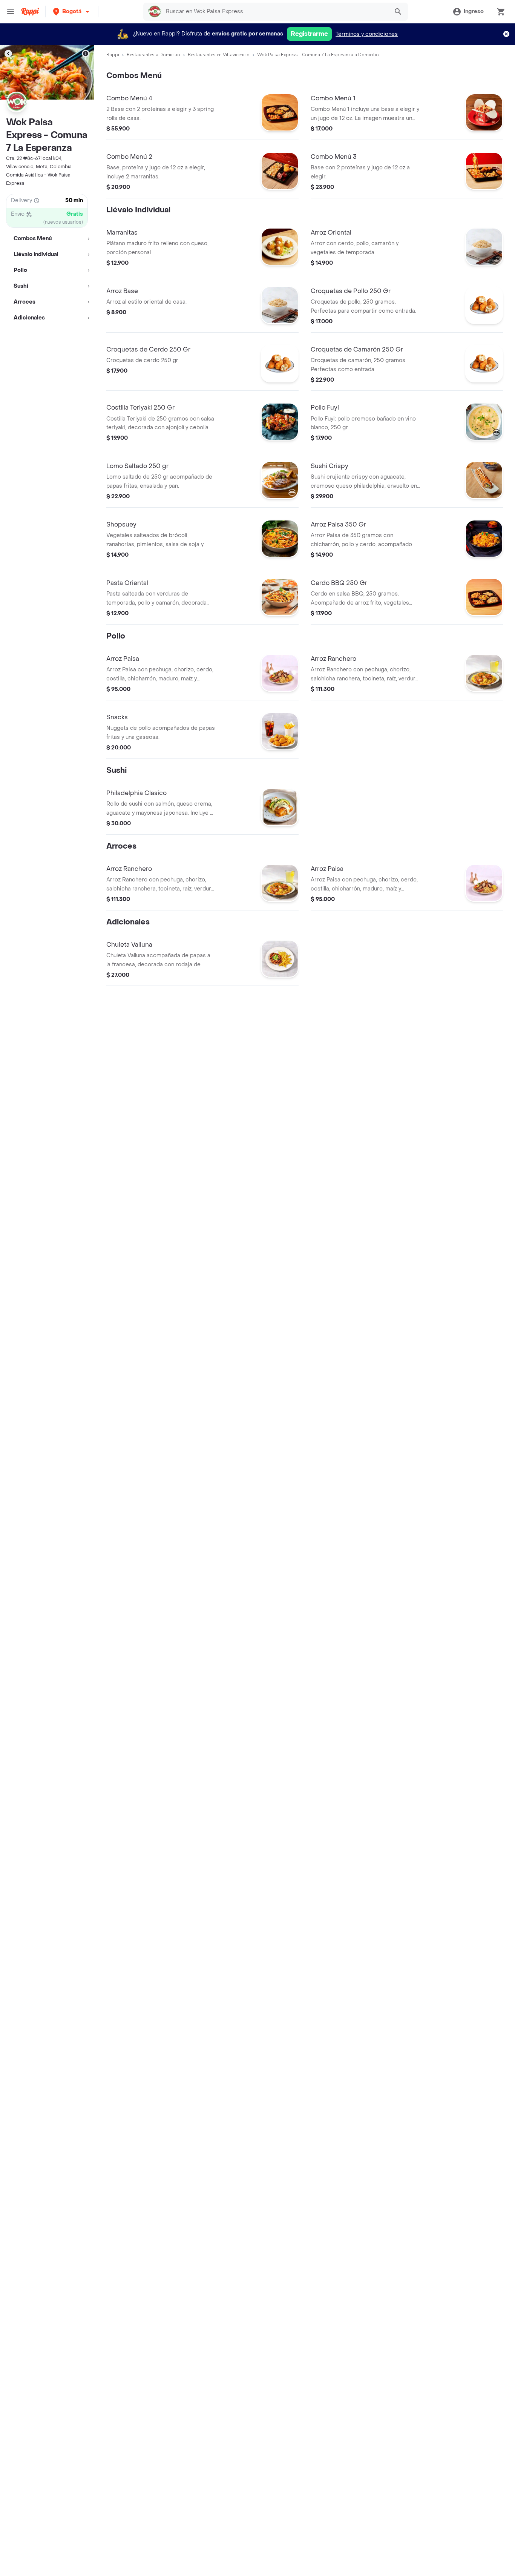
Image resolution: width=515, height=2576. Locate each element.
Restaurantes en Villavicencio (219, 55)
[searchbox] (275, 12)
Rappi (113, 55)
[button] (72, 12)
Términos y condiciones (367, 34)
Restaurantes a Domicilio (153, 55)
